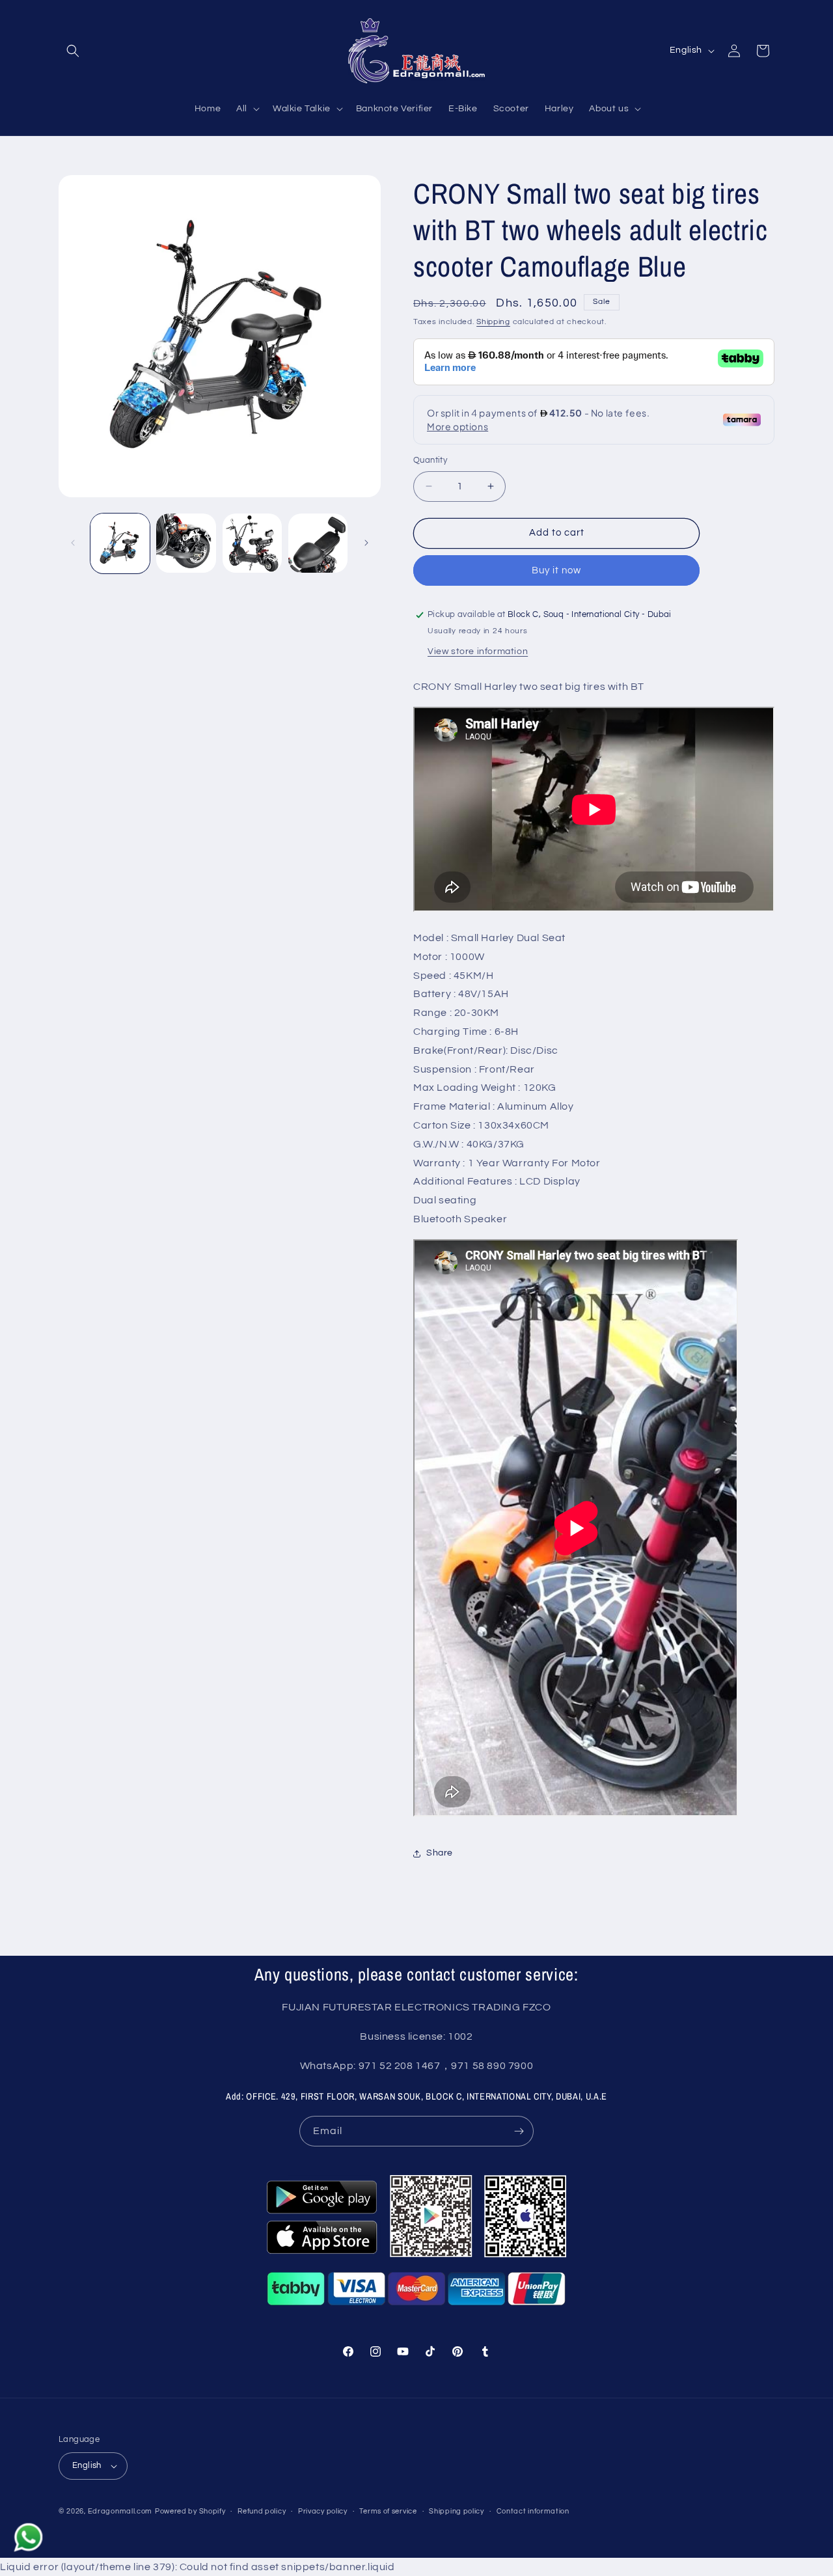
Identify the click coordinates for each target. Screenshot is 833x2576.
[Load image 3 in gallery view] (252, 543)
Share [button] (440, 1853)
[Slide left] (73, 543)
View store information (478, 651)
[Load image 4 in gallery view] (318, 543)
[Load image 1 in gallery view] (120, 543)
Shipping (493, 322)
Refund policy (262, 2511)
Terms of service (388, 2511)
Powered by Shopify (190, 2511)
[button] (73, 51)
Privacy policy (323, 2511)
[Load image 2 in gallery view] (186, 543)
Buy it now (556, 570)
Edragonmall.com (120, 2511)
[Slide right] (366, 543)
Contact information (533, 2511)
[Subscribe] (519, 2131)
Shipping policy (457, 2511)
